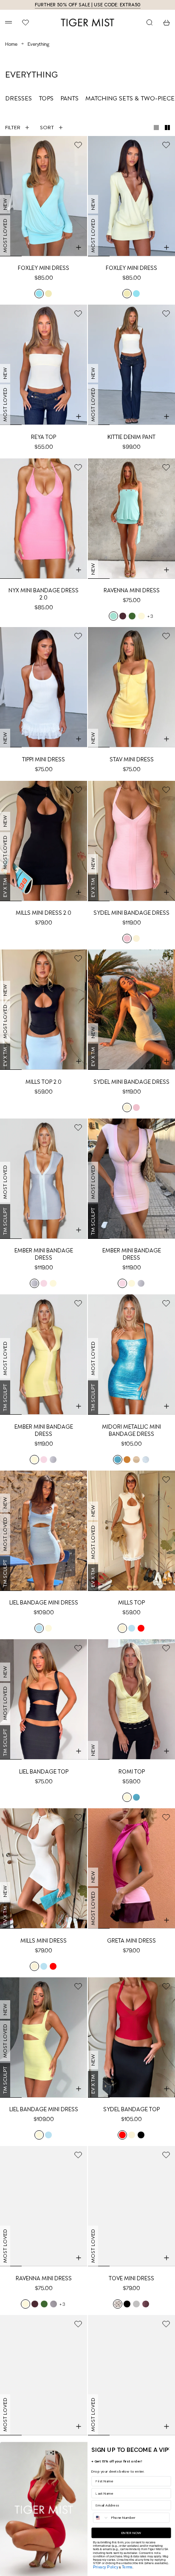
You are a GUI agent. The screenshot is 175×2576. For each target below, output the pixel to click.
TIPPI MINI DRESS (44, 759)
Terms (127, 2567)
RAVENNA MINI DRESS (132, 590)
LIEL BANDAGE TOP (44, 1772)
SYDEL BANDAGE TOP (131, 2109)
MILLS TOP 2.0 (44, 1082)
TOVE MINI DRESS (131, 2278)
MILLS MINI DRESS (44, 1941)
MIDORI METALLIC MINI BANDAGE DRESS (131, 1430)
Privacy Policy (106, 2567)
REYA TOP (44, 437)
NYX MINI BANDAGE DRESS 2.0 (44, 594)
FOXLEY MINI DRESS (44, 268)
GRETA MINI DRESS (131, 1941)
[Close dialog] (168, 2449)
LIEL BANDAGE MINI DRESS (44, 1603)
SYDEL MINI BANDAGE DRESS (131, 913)
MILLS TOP (131, 1603)
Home (11, 44)
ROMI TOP (132, 1772)
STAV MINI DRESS (132, 759)
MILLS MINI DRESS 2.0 (44, 913)
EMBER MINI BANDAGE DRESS (44, 1254)
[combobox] (101, 2518)
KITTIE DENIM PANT (131, 437)
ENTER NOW (131, 2533)
